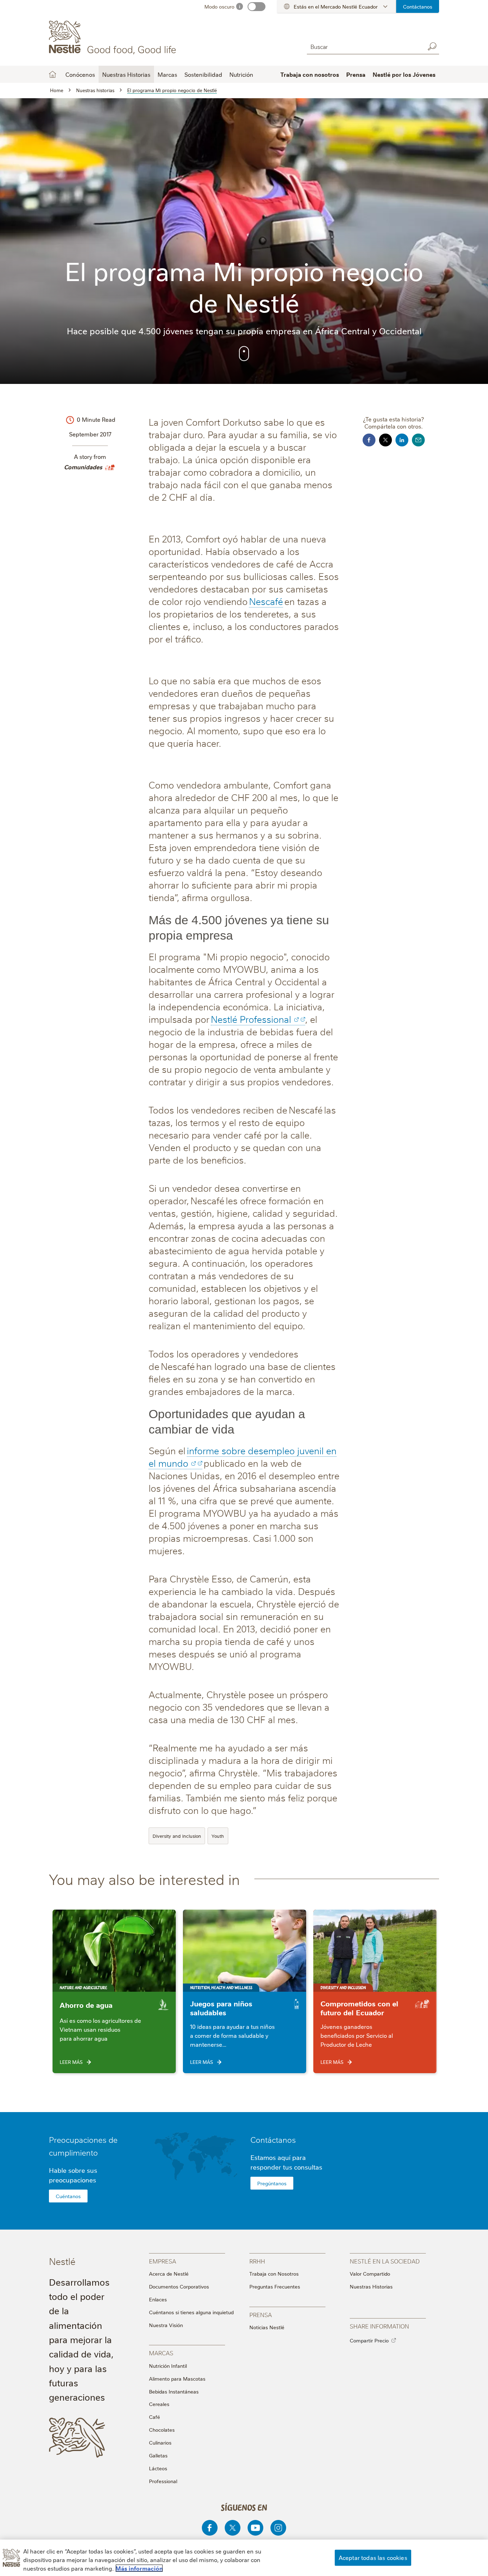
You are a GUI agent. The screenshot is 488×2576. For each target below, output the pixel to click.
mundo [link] (173, 1463)
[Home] (114, 37)
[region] (244, 2558)
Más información (139, 2568)
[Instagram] (278, 2528)
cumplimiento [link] (73, 2152)
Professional (163, 2481)
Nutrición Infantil (168, 2366)
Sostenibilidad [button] (203, 74)
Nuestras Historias (126, 74)
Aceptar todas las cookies (373, 2557)
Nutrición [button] (241, 74)
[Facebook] (210, 2528)
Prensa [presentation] (261, 2314)
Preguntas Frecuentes (275, 2286)
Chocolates (162, 2430)
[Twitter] (233, 2528)
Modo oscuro (219, 6)
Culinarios (160, 2442)
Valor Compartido (370, 2274)
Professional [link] (265, 1019)
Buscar (432, 46)
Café (155, 2417)
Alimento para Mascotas (177, 2379)
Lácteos (158, 2468)
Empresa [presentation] (163, 2261)
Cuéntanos (68, 2196)
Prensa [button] (356, 74)
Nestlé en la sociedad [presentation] (385, 2261)
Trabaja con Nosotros (274, 2274)
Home (53, 74)
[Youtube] (255, 2528)
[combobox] (364, 46)
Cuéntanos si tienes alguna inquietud (191, 2312)
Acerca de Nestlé (169, 2274)
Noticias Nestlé (267, 2327)
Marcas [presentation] (161, 2353)
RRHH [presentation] (257, 2261)
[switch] (257, 7)
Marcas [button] (167, 74)
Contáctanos (418, 6)
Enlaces (158, 2299)
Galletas (158, 2455)
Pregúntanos (272, 2183)
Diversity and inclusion (177, 1836)
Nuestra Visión (166, 2325)
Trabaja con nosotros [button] (310, 74)
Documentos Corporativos (179, 2286)
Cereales (159, 2404)
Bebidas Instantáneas (174, 2391)
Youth (218, 1836)
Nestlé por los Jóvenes (404, 74)
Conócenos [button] (80, 74)
